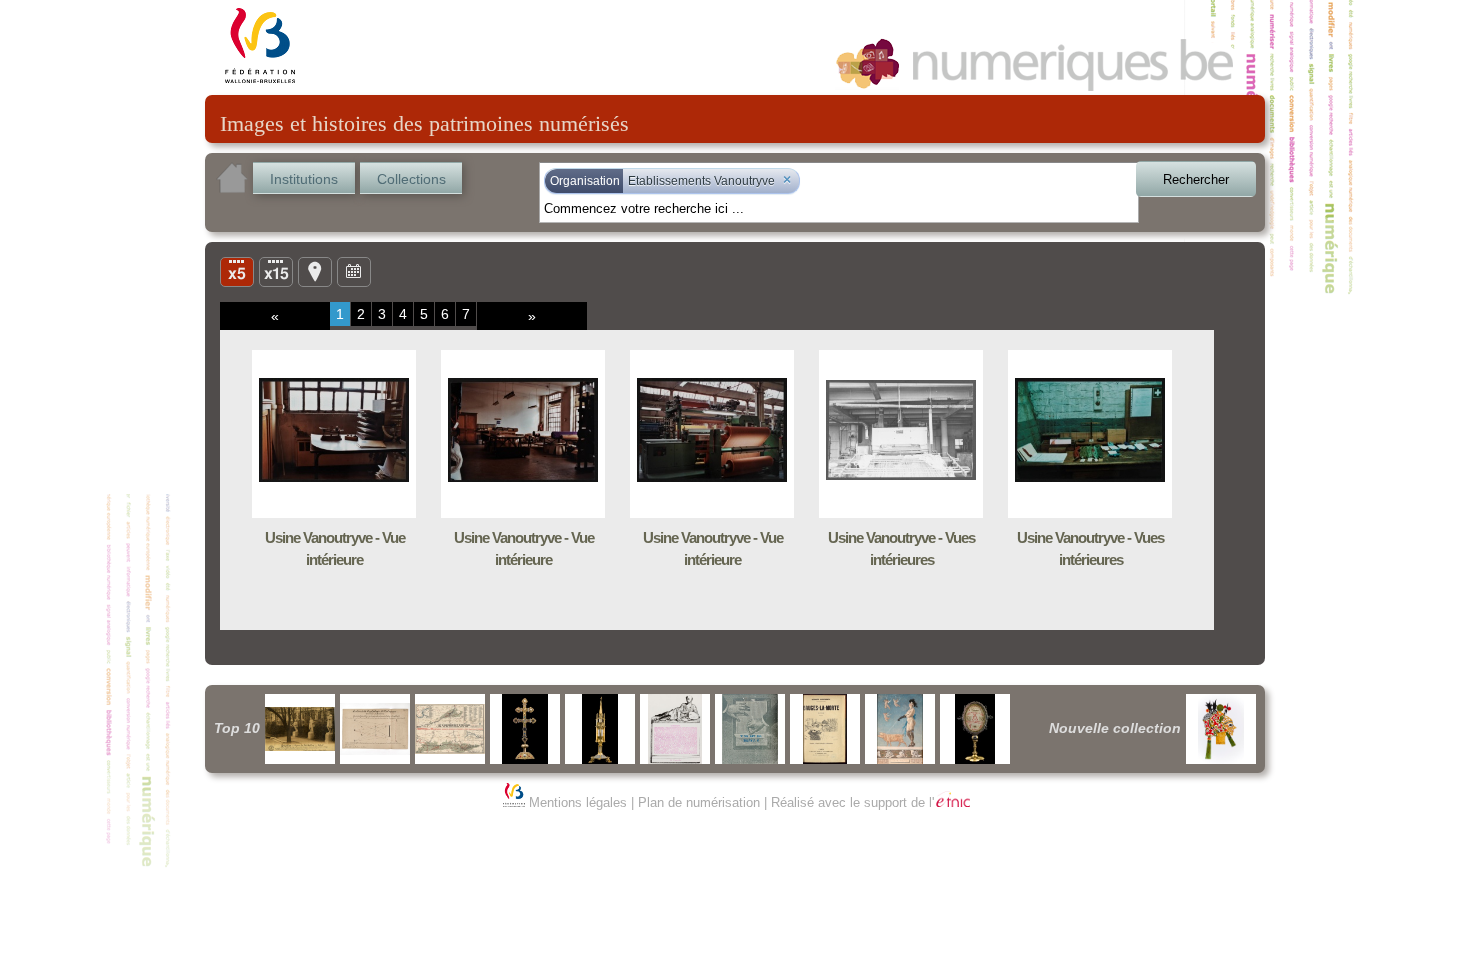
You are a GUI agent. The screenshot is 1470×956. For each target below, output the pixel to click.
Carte (315, 271)
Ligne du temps (354, 271)
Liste (276, 271)
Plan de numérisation (699, 802)
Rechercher (1196, 179)
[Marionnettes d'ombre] (1221, 729)
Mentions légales (578, 802)
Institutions (304, 179)
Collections (411, 179)
